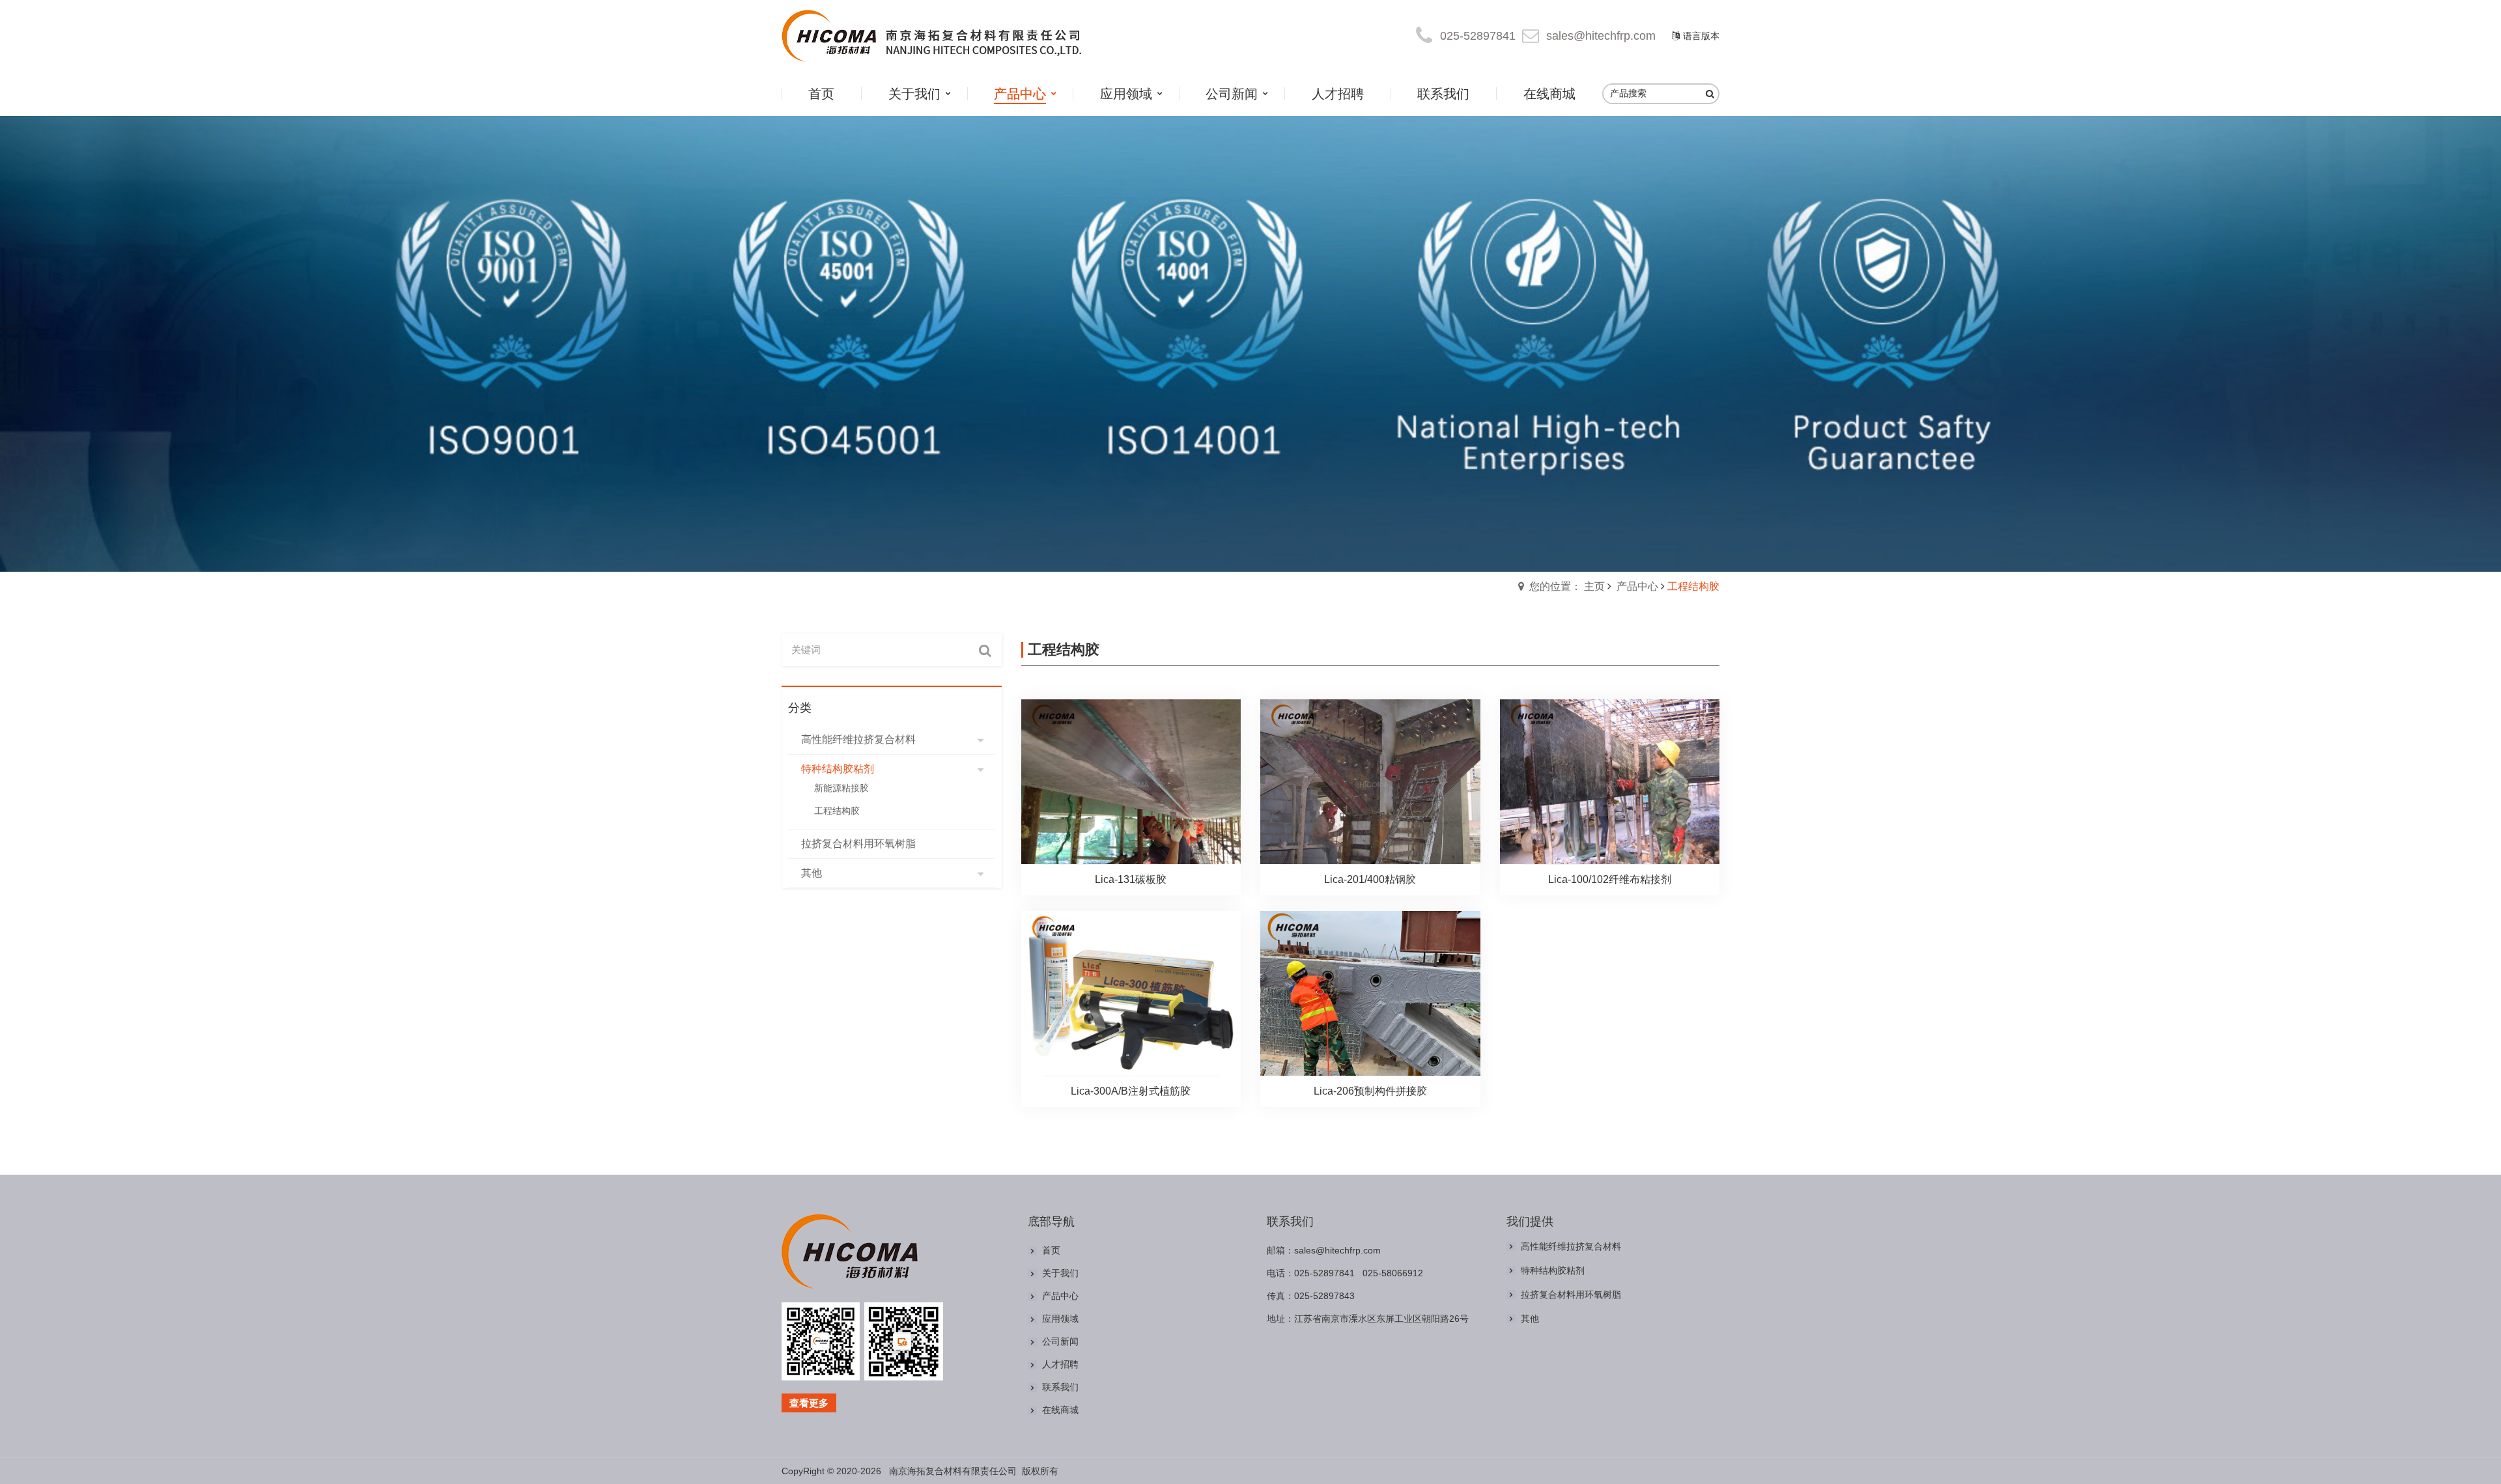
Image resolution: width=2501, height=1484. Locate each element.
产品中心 (1637, 586)
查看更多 (809, 1403)
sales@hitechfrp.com (1601, 36)
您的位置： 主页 (1567, 586)
